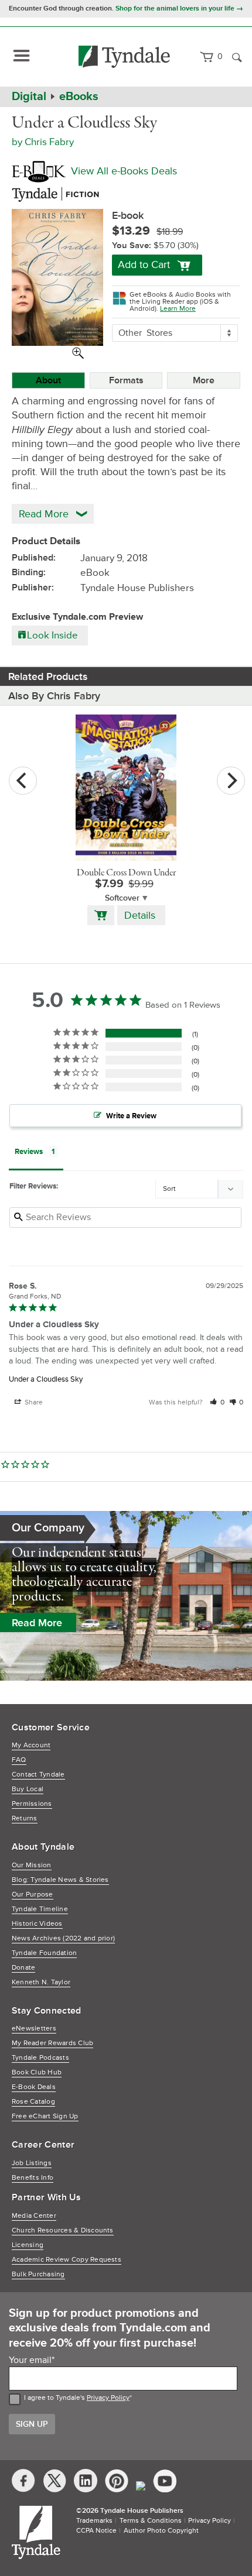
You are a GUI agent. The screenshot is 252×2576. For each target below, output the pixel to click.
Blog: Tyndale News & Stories (60, 1880)
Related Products (48, 676)
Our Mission (32, 1865)
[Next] (231, 781)
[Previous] (23, 781)
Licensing (28, 2245)
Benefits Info (33, 2178)
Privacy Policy (108, 2398)
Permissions (32, 1804)
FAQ (19, 1760)
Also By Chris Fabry (54, 696)
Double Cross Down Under (126, 873)
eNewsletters (34, 2029)
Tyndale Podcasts (40, 2058)
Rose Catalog (33, 2102)
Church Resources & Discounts (63, 2230)
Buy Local (28, 1789)
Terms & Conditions (151, 2521)
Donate (23, 1968)
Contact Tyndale (38, 1775)
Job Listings (32, 2163)
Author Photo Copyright (161, 2531)
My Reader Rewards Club (52, 2043)
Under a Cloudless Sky (46, 1379)
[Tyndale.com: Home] (125, 57)
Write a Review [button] (131, 1116)
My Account (31, 1745)
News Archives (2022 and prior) (63, 1938)
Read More (37, 1623)
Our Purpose (33, 1895)
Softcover (122, 898)
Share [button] (33, 1402)
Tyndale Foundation (44, 1953)
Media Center (34, 2216)
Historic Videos (37, 1924)
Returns (25, 1818)
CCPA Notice (96, 2531)
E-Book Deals (34, 2087)
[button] (217, 1402)
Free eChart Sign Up (45, 2116)
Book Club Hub (37, 2072)
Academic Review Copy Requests (67, 2260)
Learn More (178, 309)
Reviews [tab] (29, 1152)
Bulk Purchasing (38, 2274)
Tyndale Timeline (40, 1909)
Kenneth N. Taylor (41, 1982)
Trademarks (94, 2521)
